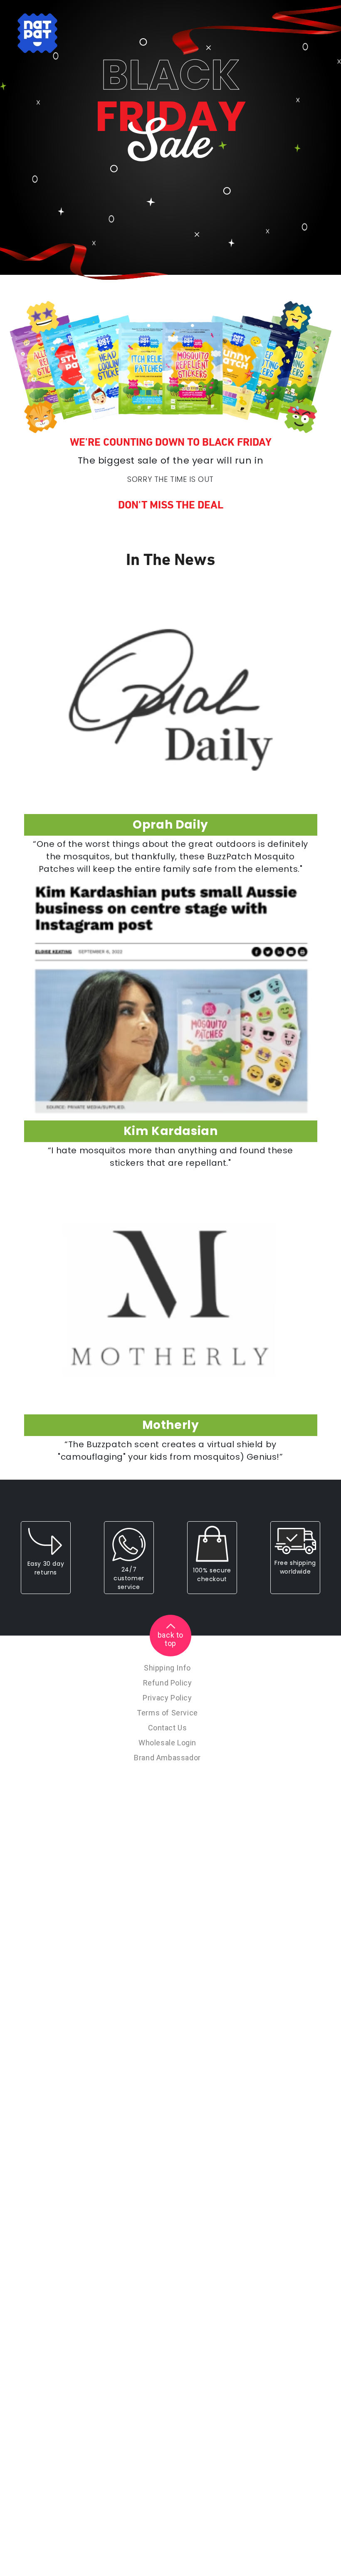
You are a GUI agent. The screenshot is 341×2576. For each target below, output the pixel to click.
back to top (170, 1639)
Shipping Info (167, 1668)
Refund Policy (168, 1683)
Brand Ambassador (167, 1758)
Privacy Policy (167, 1698)
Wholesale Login (167, 1743)
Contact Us (168, 1728)
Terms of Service (167, 1713)
